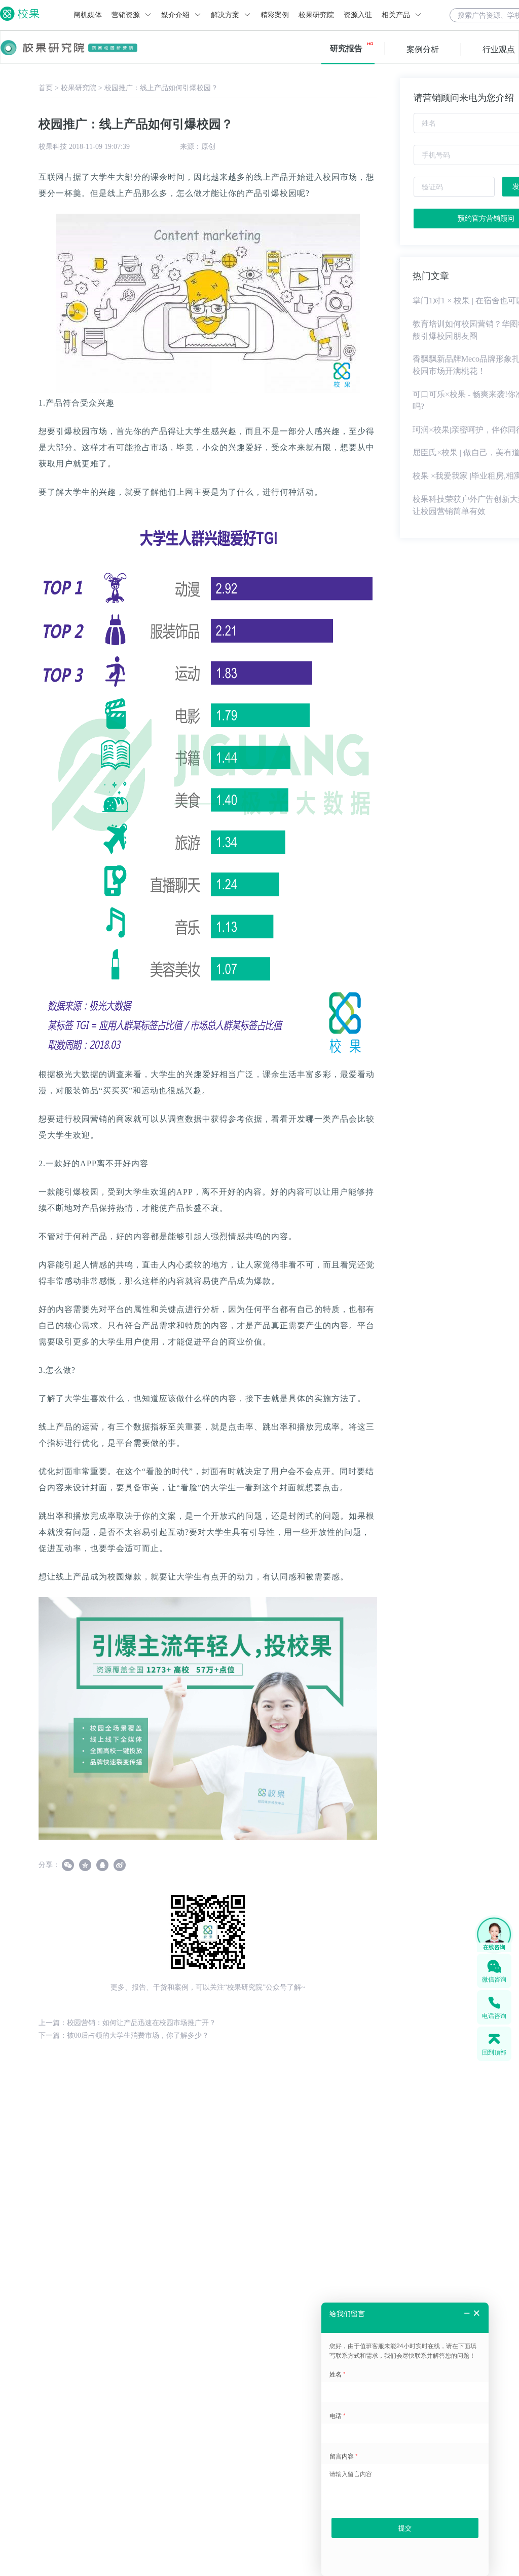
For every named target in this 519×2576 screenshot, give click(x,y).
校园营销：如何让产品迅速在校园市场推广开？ (141, 2023)
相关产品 (397, 15)
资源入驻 (358, 15)
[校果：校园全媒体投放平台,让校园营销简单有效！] (208, 1718)
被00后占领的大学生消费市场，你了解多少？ (138, 2035)
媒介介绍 (176, 15)
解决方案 (226, 15)
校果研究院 (316, 15)
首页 (46, 88)
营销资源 (127, 15)
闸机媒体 (88, 15)
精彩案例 (275, 15)
